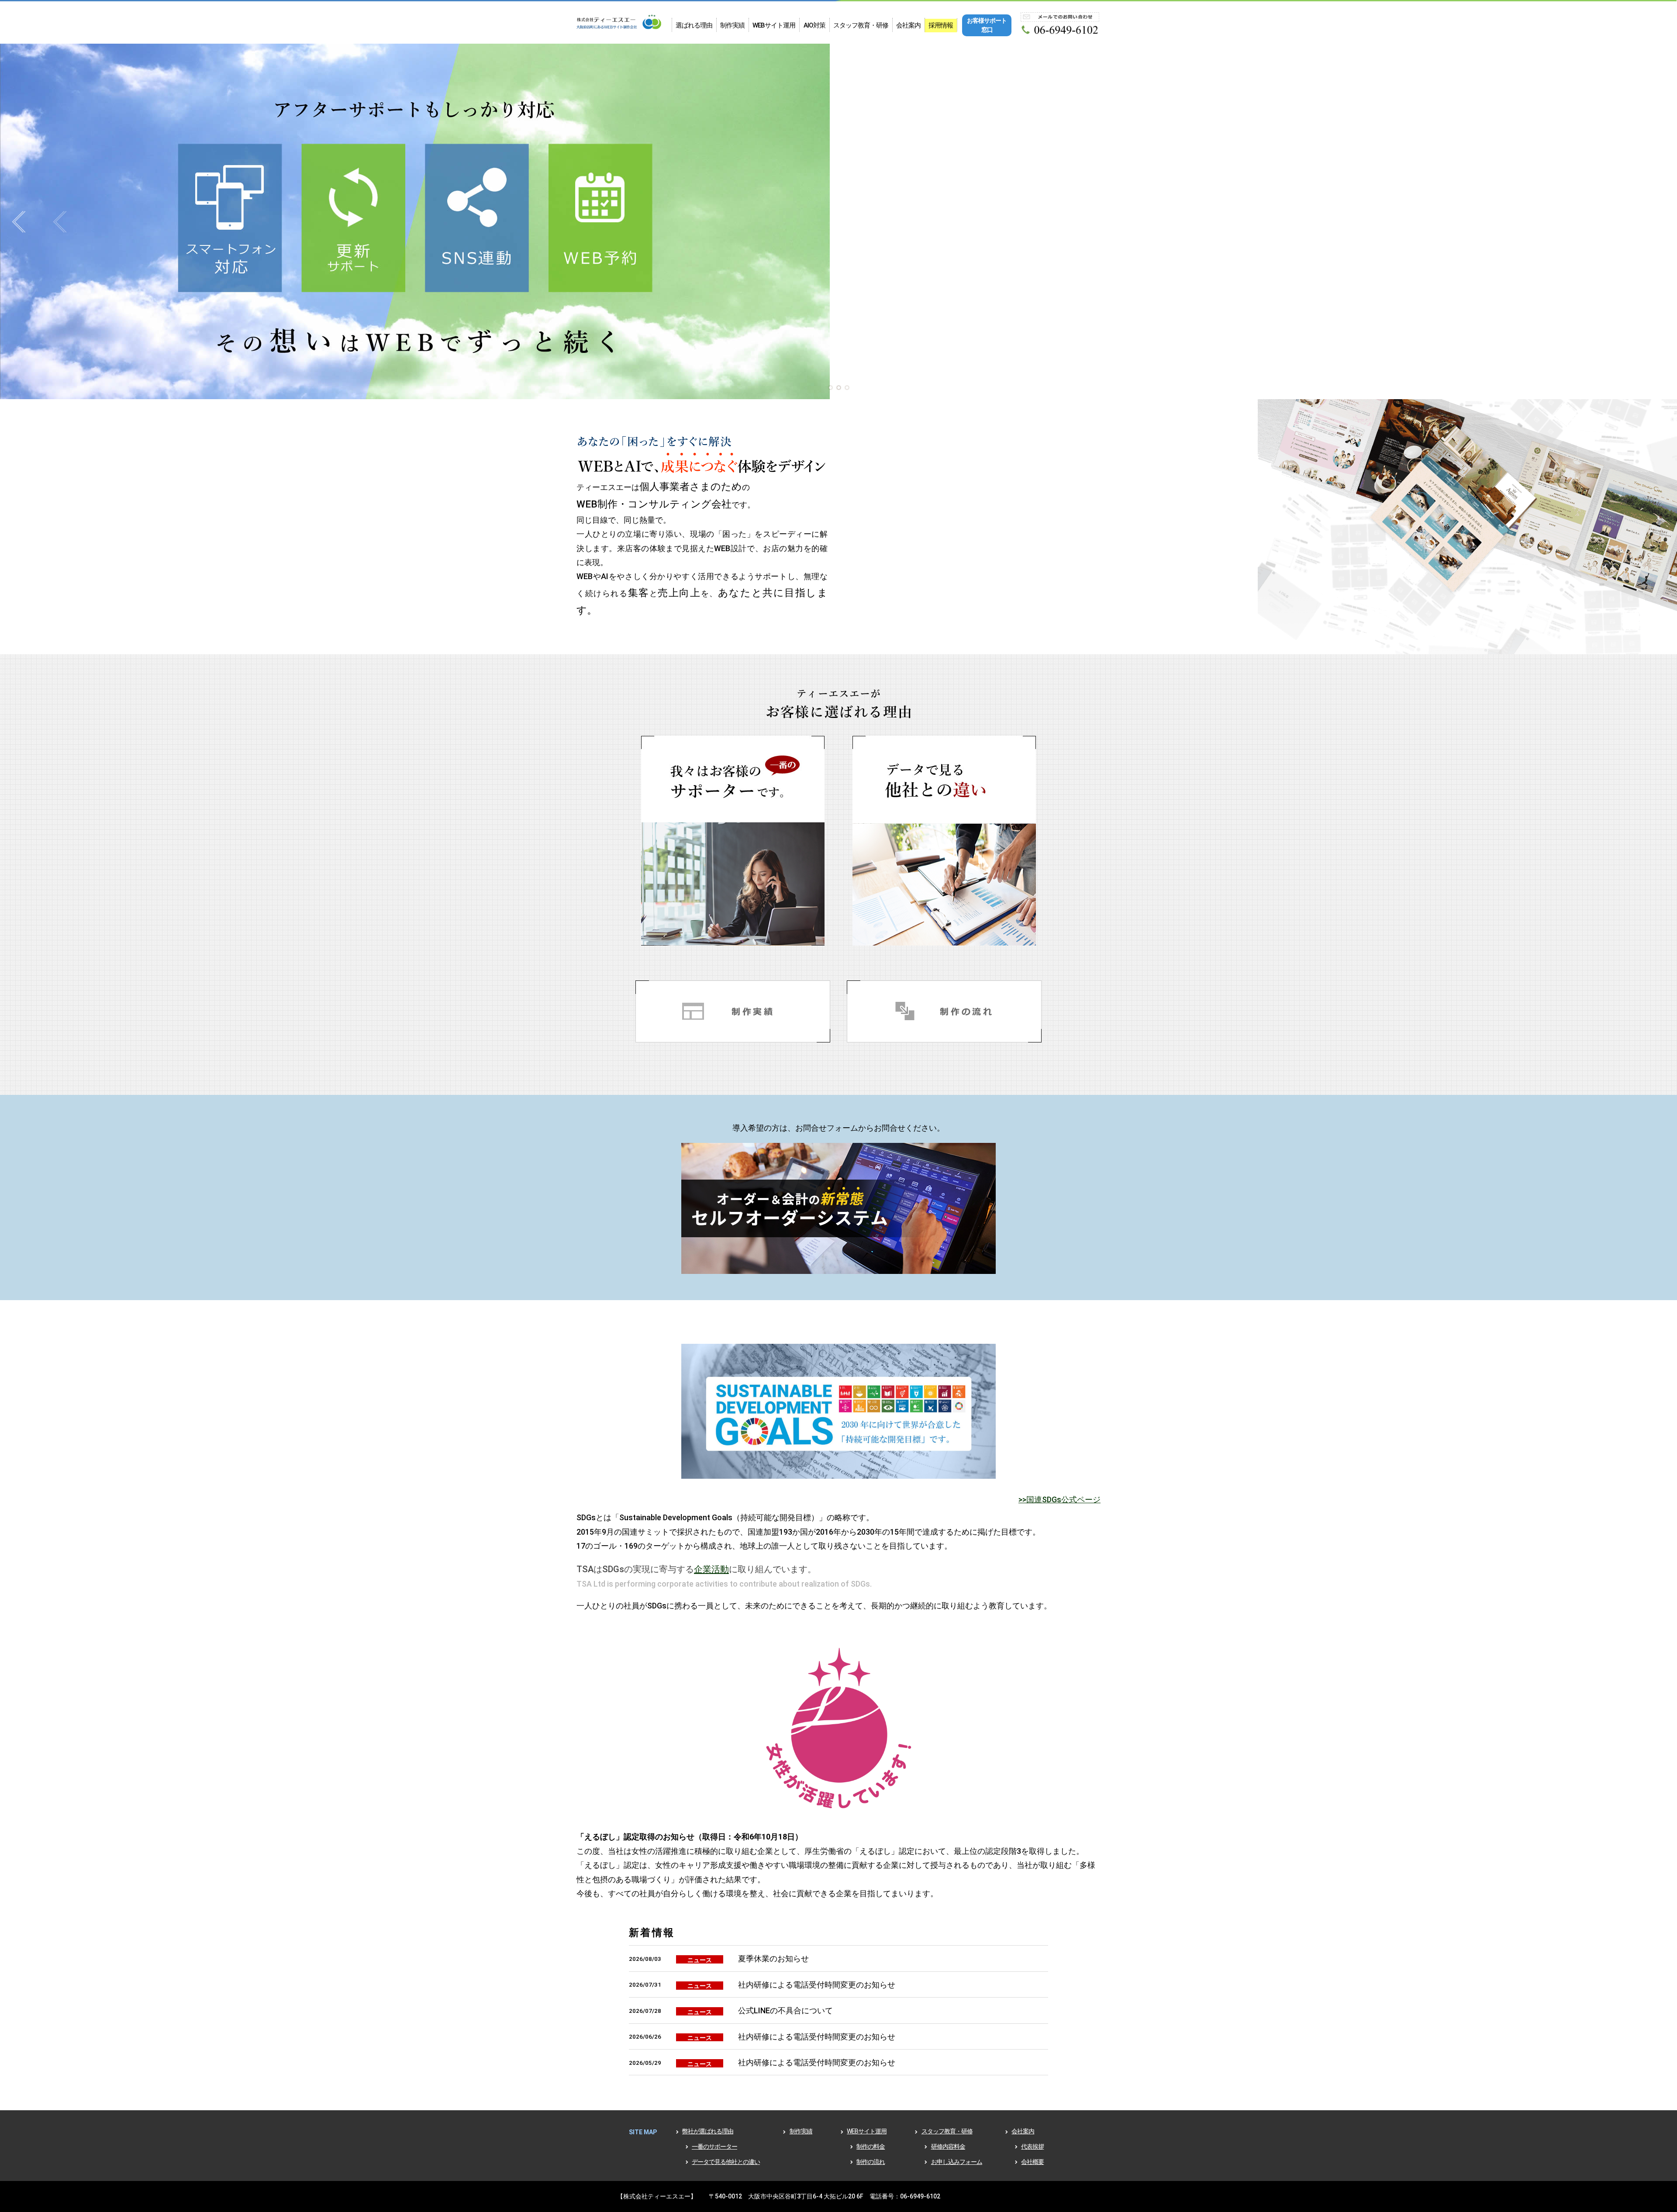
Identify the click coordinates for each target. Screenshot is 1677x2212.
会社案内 (908, 25)
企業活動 (711, 1569)
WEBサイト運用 (774, 25)
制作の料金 (871, 2146)
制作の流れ (871, 2162)
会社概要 (1032, 2162)
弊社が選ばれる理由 (708, 2131)
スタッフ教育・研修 (861, 25)
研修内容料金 (948, 2146)
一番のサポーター (714, 2146)
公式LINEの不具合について (785, 2010)
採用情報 (941, 25)
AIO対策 (814, 25)
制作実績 (732, 25)
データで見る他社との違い (726, 2162)
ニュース (700, 1960)
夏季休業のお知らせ (773, 1958)
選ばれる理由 (694, 25)
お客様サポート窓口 (987, 25)
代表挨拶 (1032, 2146)
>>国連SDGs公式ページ (1059, 1499)
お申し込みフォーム (957, 2162)
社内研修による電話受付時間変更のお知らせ (817, 1985)
